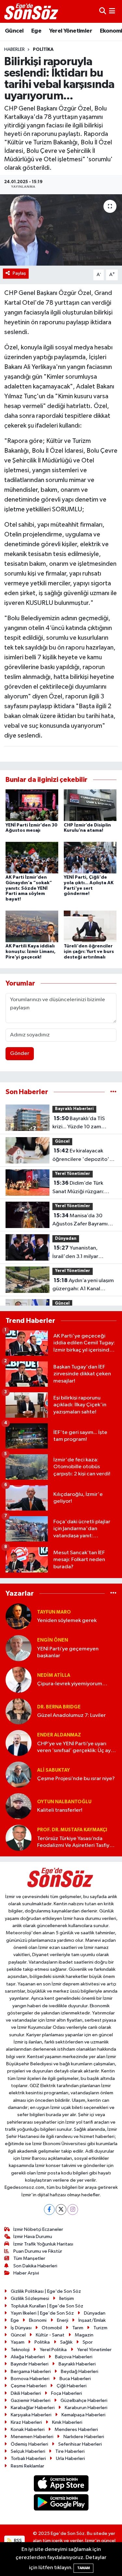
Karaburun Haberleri (86, 2408)
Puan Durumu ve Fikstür (38, 2251)
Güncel (14, 31)
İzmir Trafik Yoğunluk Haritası (43, 2244)
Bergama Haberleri (31, 2371)
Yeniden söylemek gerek (67, 1621)
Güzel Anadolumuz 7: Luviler (71, 1715)
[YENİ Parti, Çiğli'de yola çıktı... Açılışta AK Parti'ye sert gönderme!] (90, 857)
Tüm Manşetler (29, 2258)
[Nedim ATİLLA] (19, 1680)
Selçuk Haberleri (28, 2451)
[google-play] (61, 2504)
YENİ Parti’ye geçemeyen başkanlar (68, 1652)
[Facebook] (49, 2210)
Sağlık (66, 2342)
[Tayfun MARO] (19, 1616)
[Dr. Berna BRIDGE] (19, 1711)
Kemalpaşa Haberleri (83, 2415)
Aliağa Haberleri (28, 2357)
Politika (43, 50)
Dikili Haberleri (26, 2393)
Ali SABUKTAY (54, 1770)
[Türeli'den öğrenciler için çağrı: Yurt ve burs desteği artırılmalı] (90, 926)
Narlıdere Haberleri (84, 2437)
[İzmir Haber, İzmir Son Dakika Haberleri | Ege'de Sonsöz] (32, 11)
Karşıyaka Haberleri (31, 2415)
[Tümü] (113, 1092)
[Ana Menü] (112, 11)
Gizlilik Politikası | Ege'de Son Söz (46, 2291)
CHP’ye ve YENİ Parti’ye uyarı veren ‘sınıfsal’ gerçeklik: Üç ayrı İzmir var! (75, 1748)
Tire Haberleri (70, 2451)
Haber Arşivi (26, 2273)
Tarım (78, 2328)
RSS (17, 2541)
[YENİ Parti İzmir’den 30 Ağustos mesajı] (32, 805)
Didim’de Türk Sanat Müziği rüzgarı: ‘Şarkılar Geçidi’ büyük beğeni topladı (79, 1188)
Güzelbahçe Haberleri (84, 2400)
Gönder (20, 1054)
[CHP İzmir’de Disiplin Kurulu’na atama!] (90, 805)
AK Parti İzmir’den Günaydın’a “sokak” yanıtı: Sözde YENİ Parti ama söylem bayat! (29, 888)
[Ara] (103, 11)
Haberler (14, 50)
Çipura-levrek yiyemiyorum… (72, 1684)
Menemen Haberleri (32, 2437)
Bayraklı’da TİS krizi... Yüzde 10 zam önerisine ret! (79, 1123)
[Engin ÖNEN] (19, 1648)
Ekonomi (38, 2320)
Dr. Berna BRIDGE (59, 1707)
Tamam (83, 2568)
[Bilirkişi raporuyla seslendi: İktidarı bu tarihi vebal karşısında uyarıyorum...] (61, 230)
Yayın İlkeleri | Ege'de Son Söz (42, 2313)
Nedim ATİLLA (54, 1675)
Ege (36, 31)
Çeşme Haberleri (29, 2386)
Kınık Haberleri (67, 2422)
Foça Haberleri (67, 2393)
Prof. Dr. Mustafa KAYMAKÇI (72, 1830)
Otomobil (52, 2328)
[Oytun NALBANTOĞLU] (19, 1806)
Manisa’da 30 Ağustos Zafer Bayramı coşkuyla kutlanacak (80, 1221)
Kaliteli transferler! (60, 1810)
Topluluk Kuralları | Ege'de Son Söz (47, 2306)
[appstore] (61, 2485)
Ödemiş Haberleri (29, 2444)
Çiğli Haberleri (72, 2386)
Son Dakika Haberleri (35, 2266)
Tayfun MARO (54, 1612)
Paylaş (19, 273)
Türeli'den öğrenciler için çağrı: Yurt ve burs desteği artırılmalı (89, 952)
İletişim (67, 2298)
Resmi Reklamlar (27, 2466)
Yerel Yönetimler (71, 31)
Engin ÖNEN (53, 1640)
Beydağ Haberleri (80, 2371)
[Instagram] (73, 2210)
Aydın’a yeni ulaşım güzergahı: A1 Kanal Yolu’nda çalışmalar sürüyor (83, 1285)
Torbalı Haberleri (28, 2459)
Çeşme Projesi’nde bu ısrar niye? (76, 1779)
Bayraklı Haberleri (74, 1109)
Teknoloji (20, 2350)
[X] (61, 2210)
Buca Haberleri (75, 2379)
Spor (88, 2342)
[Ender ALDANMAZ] (19, 1743)
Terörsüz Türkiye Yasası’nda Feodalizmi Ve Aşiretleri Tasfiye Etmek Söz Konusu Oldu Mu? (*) (75, 1843)
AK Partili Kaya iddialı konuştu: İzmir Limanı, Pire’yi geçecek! (31, 952)
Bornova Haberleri (30, 2379)
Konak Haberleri (28, 2430)
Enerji (63, 2320)
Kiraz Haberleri (26, 2422)
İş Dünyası (21, 2328)
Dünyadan (66, 1239)
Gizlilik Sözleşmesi (30, 2298)
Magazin (84, 2335)
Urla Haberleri (70, 2459)
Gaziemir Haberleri (31, 2400)
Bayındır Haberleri (30, 2364)
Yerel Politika (53, 2350)
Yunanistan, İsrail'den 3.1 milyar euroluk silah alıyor (75, 1253)
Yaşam (18, 2342)
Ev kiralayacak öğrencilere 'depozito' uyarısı (81, 1156)
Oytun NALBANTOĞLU (64, 1802)
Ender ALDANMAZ (59, 1735)
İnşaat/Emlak (92, 2320)
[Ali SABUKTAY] (19, 1774)
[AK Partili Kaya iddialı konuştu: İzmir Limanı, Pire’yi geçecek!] (32, 926)
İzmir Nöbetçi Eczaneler (38, 2229)
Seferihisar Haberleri (80, 2444)
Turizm (100, 2328)
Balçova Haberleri (74, 2357)
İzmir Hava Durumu (33, 2237)
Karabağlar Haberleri (33, 2408)
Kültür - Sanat (50, 2335)
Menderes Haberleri (76, 2430)
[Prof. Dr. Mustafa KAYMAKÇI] (19, 1838)
